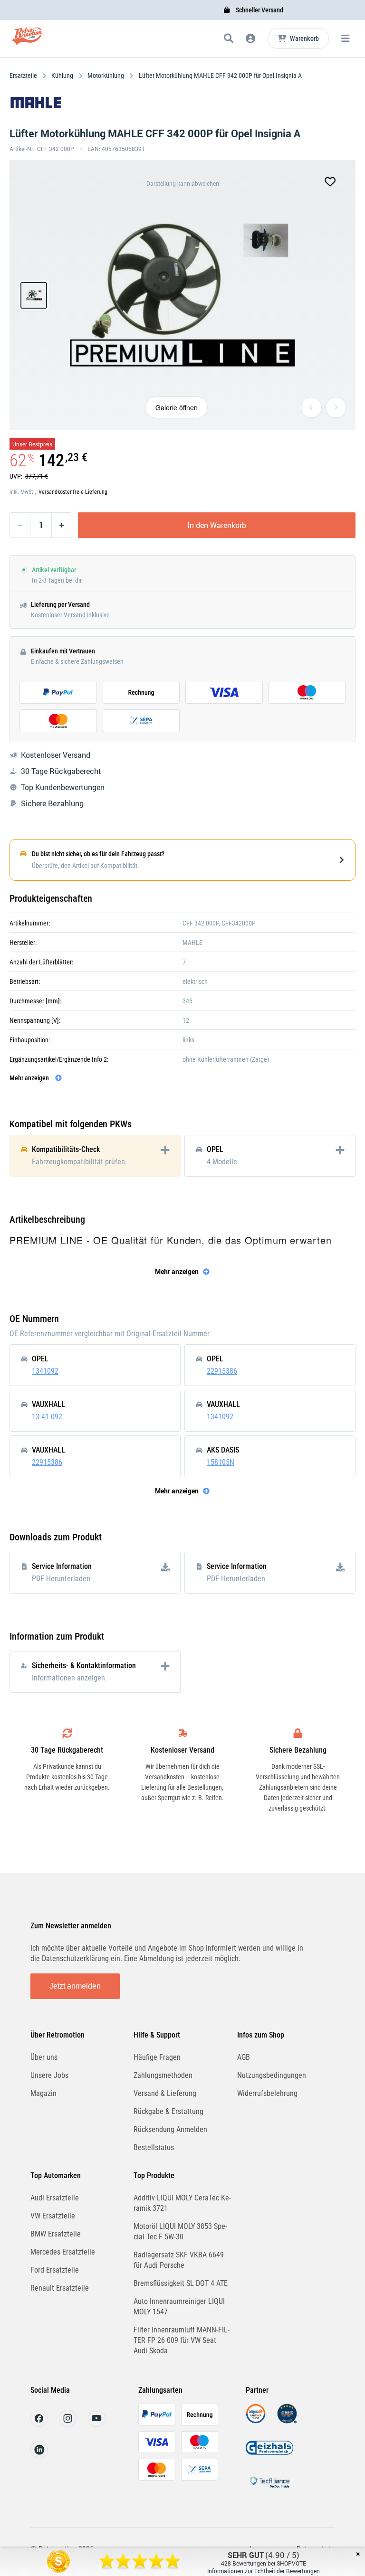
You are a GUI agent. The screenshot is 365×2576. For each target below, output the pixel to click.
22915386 (222, 1371)
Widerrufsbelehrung (267, 2093)
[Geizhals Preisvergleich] (269, 2455)
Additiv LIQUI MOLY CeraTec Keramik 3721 (182, 2203)
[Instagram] (68, 2424)
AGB (244, 2057)
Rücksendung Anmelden (170, 2129)
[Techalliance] (269, 2489)
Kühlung (62, 75)
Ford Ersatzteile (55, 2270)
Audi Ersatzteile (55, 2198)
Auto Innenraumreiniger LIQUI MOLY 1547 (179, 2307)
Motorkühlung (106, 75)
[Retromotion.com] (27, 40)
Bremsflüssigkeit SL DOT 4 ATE (181, 2283)
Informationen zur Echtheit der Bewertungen (264, 2571)
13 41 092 (47, 1417)
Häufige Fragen (157, 2057)
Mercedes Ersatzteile (63, 2252)
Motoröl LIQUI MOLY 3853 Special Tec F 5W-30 (180, 2232)
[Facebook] (39, 2424)
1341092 (45, 1371)
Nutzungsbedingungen (272, 2075)
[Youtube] (97, 2424)
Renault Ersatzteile (60, 2288)
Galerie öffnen (177, 407)
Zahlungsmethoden (163, 2075)
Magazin (43, 2093)
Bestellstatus (154, 2147)
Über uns (44, 2057)
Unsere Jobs (49, 2075)
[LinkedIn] (39, 2456)
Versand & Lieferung (165, 2093)
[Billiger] (256, 2421)
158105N (221, 1462)
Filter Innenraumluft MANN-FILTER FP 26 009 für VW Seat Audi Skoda (182, 2340)
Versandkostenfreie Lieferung (73, 492)
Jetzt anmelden (75, 1986)
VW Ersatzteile (53, 2216)
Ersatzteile (24, 75)
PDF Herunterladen (61, 1579)
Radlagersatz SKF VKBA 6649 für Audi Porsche (179, 2260)
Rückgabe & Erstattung (168, 2111)
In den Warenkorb (217, 525)
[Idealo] (287, 2421)
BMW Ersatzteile (56, 2234)
